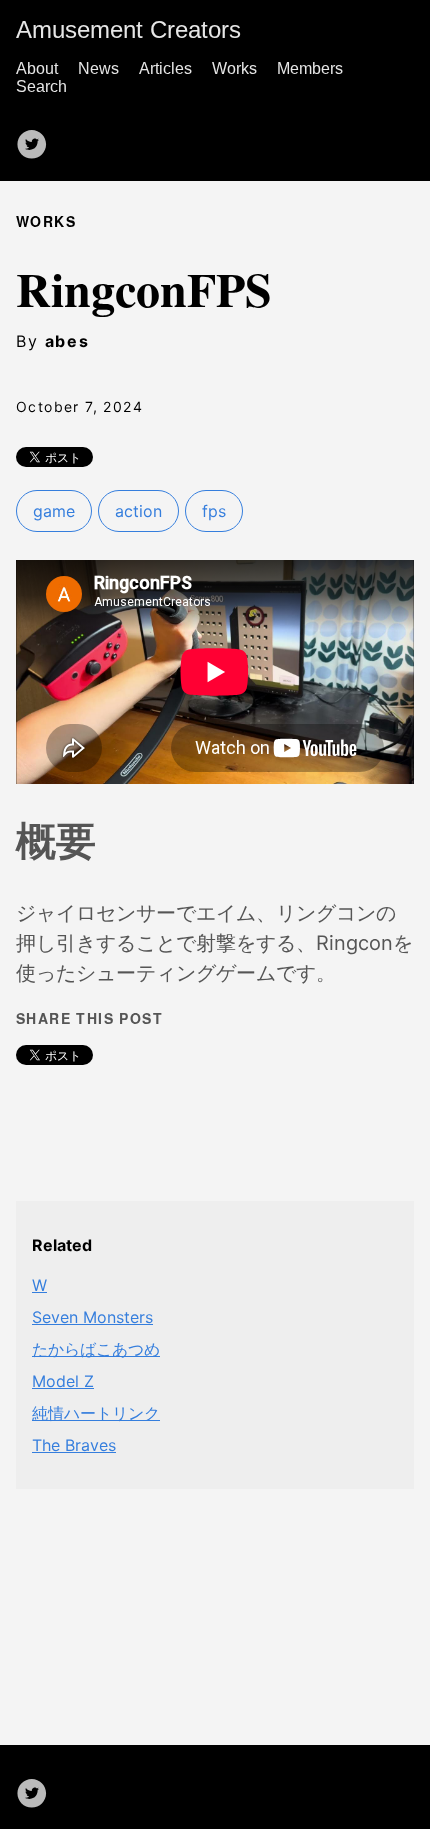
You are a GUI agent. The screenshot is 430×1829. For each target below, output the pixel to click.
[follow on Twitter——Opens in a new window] (38, 138)
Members (310, 68)
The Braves (74, 1445)
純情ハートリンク (96, 1413)
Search (41, 86)
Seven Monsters (92, 1317)
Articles (165, 68)
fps (214, 511)
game (54, 511)
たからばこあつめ (96, 1349)
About (37, 68)
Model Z (63, 1381)
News (98, 68)
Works (234, 68)
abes (67, 341)
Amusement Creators (128, 29)
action (138, 511)
